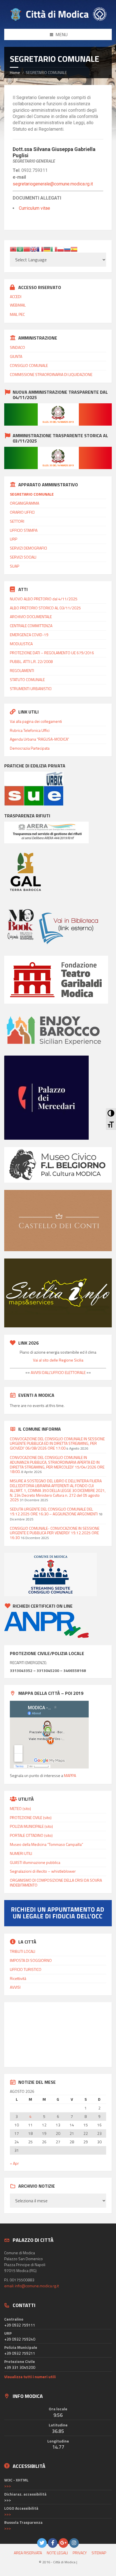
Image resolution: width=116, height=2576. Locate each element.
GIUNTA (16, 356)
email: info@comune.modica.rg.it (32, 2286)
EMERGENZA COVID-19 (29, 635)
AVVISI (15, 1987)
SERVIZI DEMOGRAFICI (28, 548)
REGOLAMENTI (22, 670)
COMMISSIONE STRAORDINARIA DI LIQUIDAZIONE (51, 374)
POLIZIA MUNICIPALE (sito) (31, 1826)
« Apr (14, 2163)
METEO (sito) (20, 1808)
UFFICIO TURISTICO (26, 1969)
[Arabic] (20, 249)
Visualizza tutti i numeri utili (30, 2377)
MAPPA (70, 1775)
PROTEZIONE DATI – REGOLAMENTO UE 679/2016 (52, 653)
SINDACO (17, 347)
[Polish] (61, 249)
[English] (34, 249)
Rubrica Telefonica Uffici (30, 730)
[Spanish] (74, 249)
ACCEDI (16, 296)
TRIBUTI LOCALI (23, 1951)
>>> (8, 2486)
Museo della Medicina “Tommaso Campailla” (46, 1844)
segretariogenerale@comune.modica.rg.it (53, 184)
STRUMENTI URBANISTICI (31, 689)
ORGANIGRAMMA (24, 503)
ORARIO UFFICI (22, 512)
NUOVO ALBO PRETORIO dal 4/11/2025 (44, 599)
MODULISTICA (21, 644)
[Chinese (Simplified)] (27, 249)
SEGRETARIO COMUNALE (32, 494)
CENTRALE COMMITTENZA (31, 626)
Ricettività (18, 1978)
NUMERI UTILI (21, 1853)
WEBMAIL (18, 305)
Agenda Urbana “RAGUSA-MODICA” (39, 739)
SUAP (14, 566)
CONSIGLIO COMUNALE (29, 365)
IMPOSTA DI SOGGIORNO (31, 1960)
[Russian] (67, 249)
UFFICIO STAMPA (24, 530)
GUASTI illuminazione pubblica (35, 1862)
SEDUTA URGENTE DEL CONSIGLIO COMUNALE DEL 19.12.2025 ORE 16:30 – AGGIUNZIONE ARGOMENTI (54, 1511)
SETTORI (17, 521)
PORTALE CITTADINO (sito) (31, 1835)
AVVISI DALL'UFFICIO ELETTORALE (58, 1372)
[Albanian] (13, 249)
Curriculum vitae (34, 208)
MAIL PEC (17, 314)
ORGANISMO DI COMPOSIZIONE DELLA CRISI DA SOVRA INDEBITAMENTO (56, 1883)
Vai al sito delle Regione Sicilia (58, 1360)
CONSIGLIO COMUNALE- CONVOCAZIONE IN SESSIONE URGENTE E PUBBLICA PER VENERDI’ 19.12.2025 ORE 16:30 (55, 1533)
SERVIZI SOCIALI (23, 557)
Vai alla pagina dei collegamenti (36, 721)
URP (14, 539)
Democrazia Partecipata (30, 748)
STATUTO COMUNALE (27, 679)
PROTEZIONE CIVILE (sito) (31, 1817)
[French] (40, 249)
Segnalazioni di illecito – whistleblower (43, 1871)
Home (15, 72)
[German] (47, 249)
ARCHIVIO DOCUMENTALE (31, 617)
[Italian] (54, 249)
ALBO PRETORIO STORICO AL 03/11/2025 (45, 608)
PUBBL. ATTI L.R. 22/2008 (31, 661)
